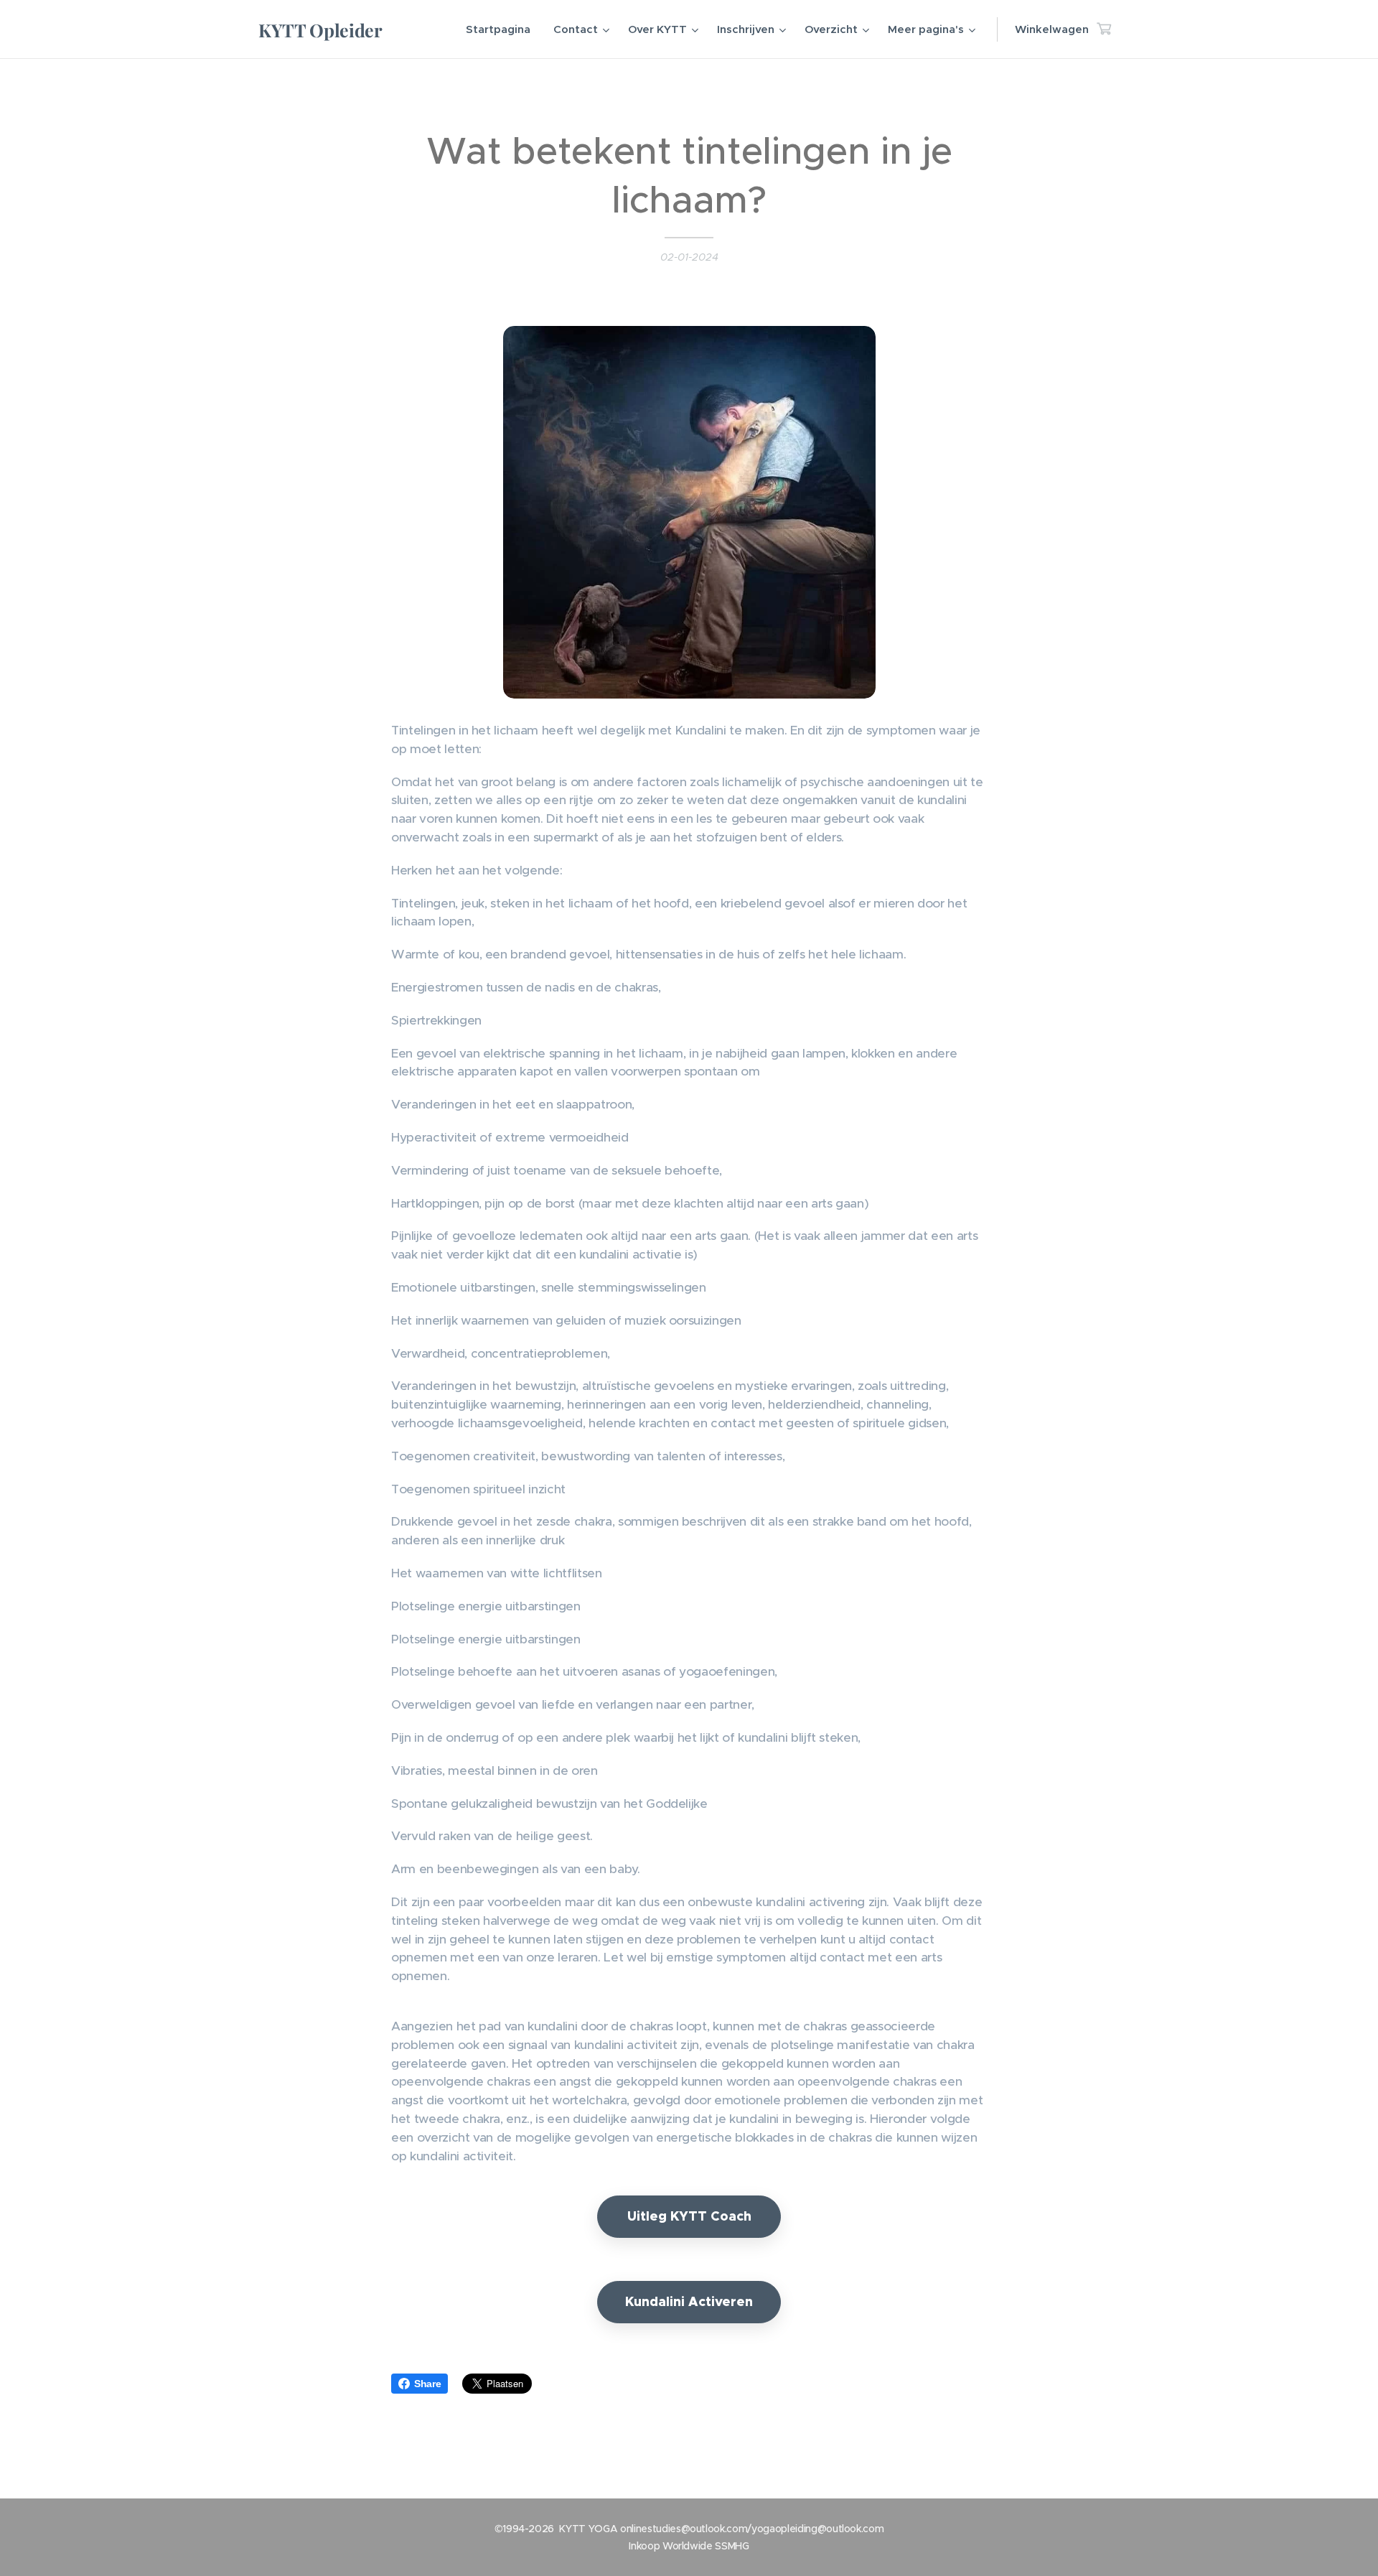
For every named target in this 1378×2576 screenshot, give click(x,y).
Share (427, 2384)
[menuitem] (502, 29)
